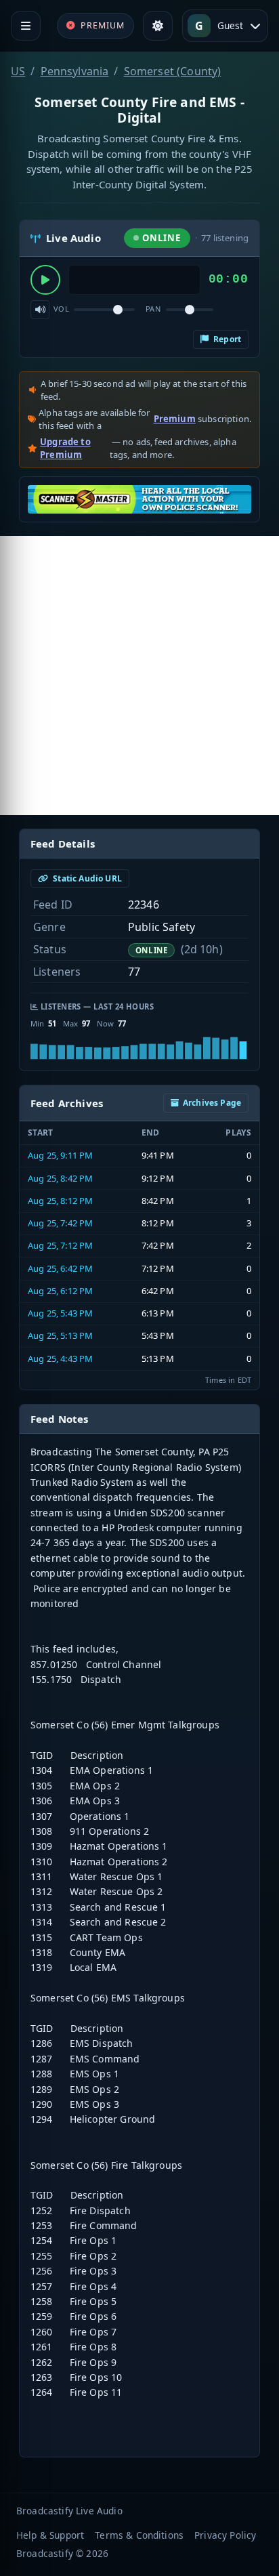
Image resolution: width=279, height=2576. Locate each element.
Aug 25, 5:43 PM (60, 1313)
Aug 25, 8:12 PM (60, 1201)
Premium (175, 419)
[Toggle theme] (158, 26)
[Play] (45, 280)
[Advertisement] (139, 676)
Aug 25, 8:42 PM (60, 1178)
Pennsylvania (75, 71)
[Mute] (40, 310)
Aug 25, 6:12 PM (60, 1291)
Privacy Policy (225, 2535)
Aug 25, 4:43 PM (60, 1358)
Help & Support (50, 2535)
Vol (61, 309)
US (18, 71)
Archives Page (212, 1103)
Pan (153, 309)
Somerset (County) (173, 71)
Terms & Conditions (139, 2535)
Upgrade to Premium (65, 449)
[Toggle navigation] (26, 26)
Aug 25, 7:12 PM (60, 1245)
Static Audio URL (86, 878)
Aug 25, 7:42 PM (60, 1223)
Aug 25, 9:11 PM (60, 1155)
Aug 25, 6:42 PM (60, 1268)
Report (226, 339)
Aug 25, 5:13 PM (60, 1335)
